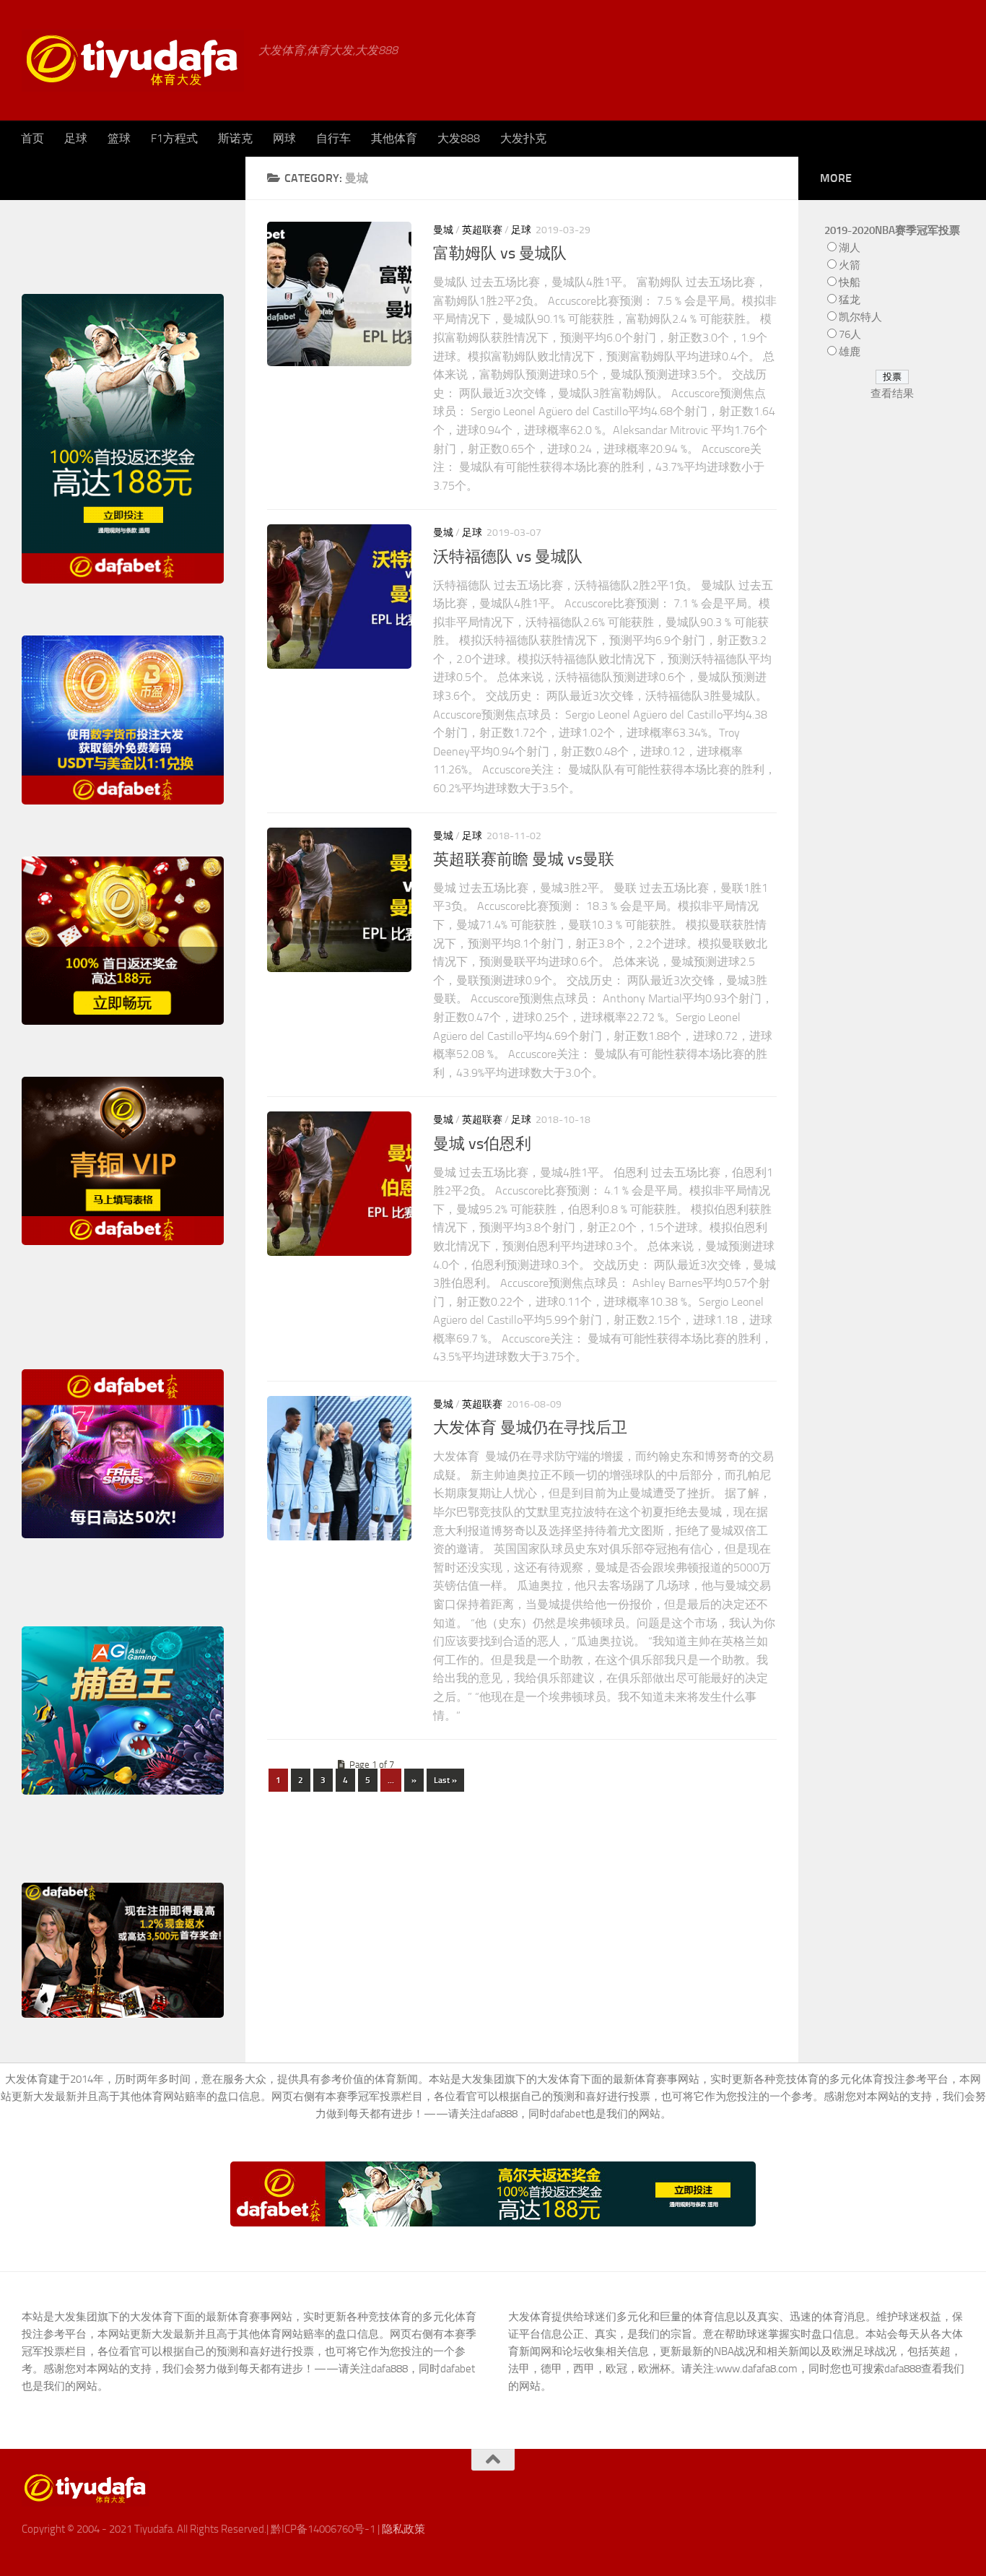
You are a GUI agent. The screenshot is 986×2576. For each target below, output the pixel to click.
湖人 (850, 248)
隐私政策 (403, 2529)
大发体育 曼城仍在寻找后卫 (530, 1428)
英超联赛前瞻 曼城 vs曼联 (524, 859)
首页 (32, 138)
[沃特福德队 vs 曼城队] (339, 597)
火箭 (850, 265)
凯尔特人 (860, 317)
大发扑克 (523, 138)
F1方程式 (174, 138)
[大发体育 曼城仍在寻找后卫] (339, 1468)
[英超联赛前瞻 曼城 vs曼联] (339, 900)
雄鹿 (850, 352)
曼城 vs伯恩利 (482, 1144)
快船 (850, 282)
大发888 (459, 138)
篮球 (119, 138)
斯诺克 (235, 138)
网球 (284, 138)
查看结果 (892, 394)
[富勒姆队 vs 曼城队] (339, 294)
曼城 (443, 230)
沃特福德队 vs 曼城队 (508, 557)
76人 (850, 334)
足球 (76, 138)
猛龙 (850, 300)
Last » (445, 1780)
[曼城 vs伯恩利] (339, 1184)
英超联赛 (482, 230)
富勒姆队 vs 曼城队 (500, 253)
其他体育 (394, 138)
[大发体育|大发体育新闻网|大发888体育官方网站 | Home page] (133, 60)
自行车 (333, 138)
